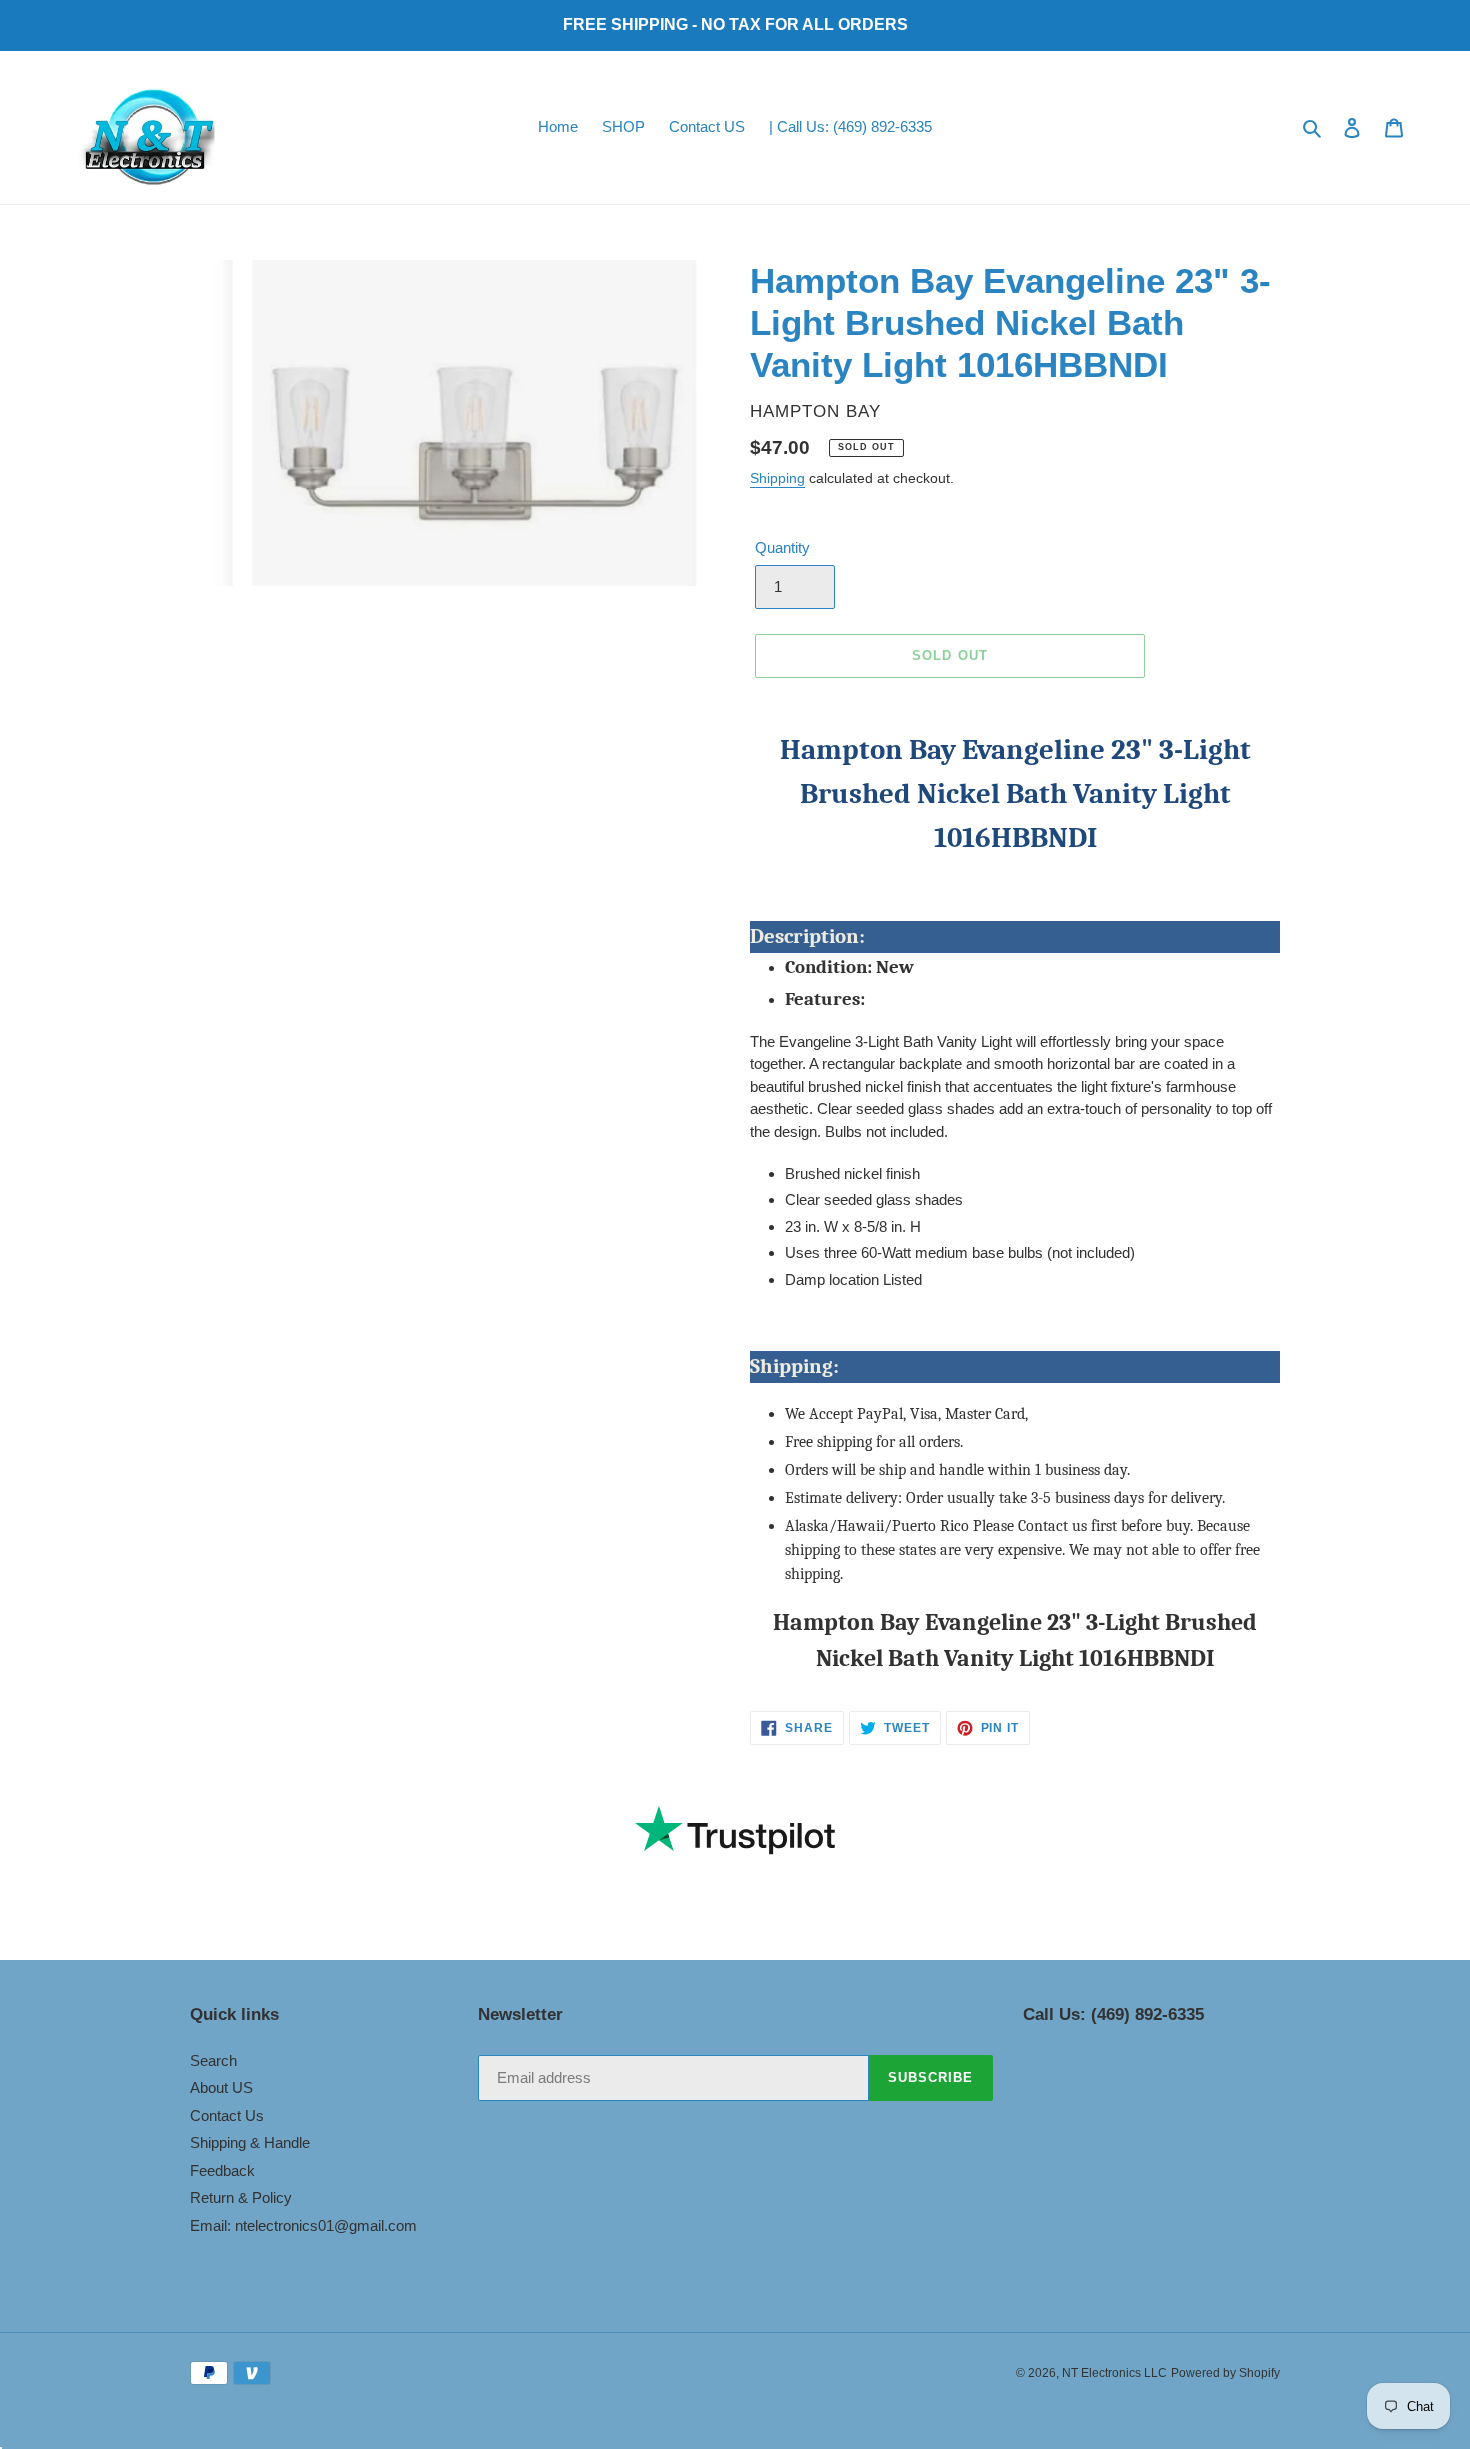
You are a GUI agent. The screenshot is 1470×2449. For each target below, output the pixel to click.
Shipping (777, 478)
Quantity (782, 547)
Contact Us (227, 2115)
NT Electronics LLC (1114, 2373)
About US (221, 2087)
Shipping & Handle (250, 2142)
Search (213, 2060)
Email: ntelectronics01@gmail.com (303, 2225)
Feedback (222, 2170)
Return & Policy (241, 2197)
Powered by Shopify (1225, 2373)
